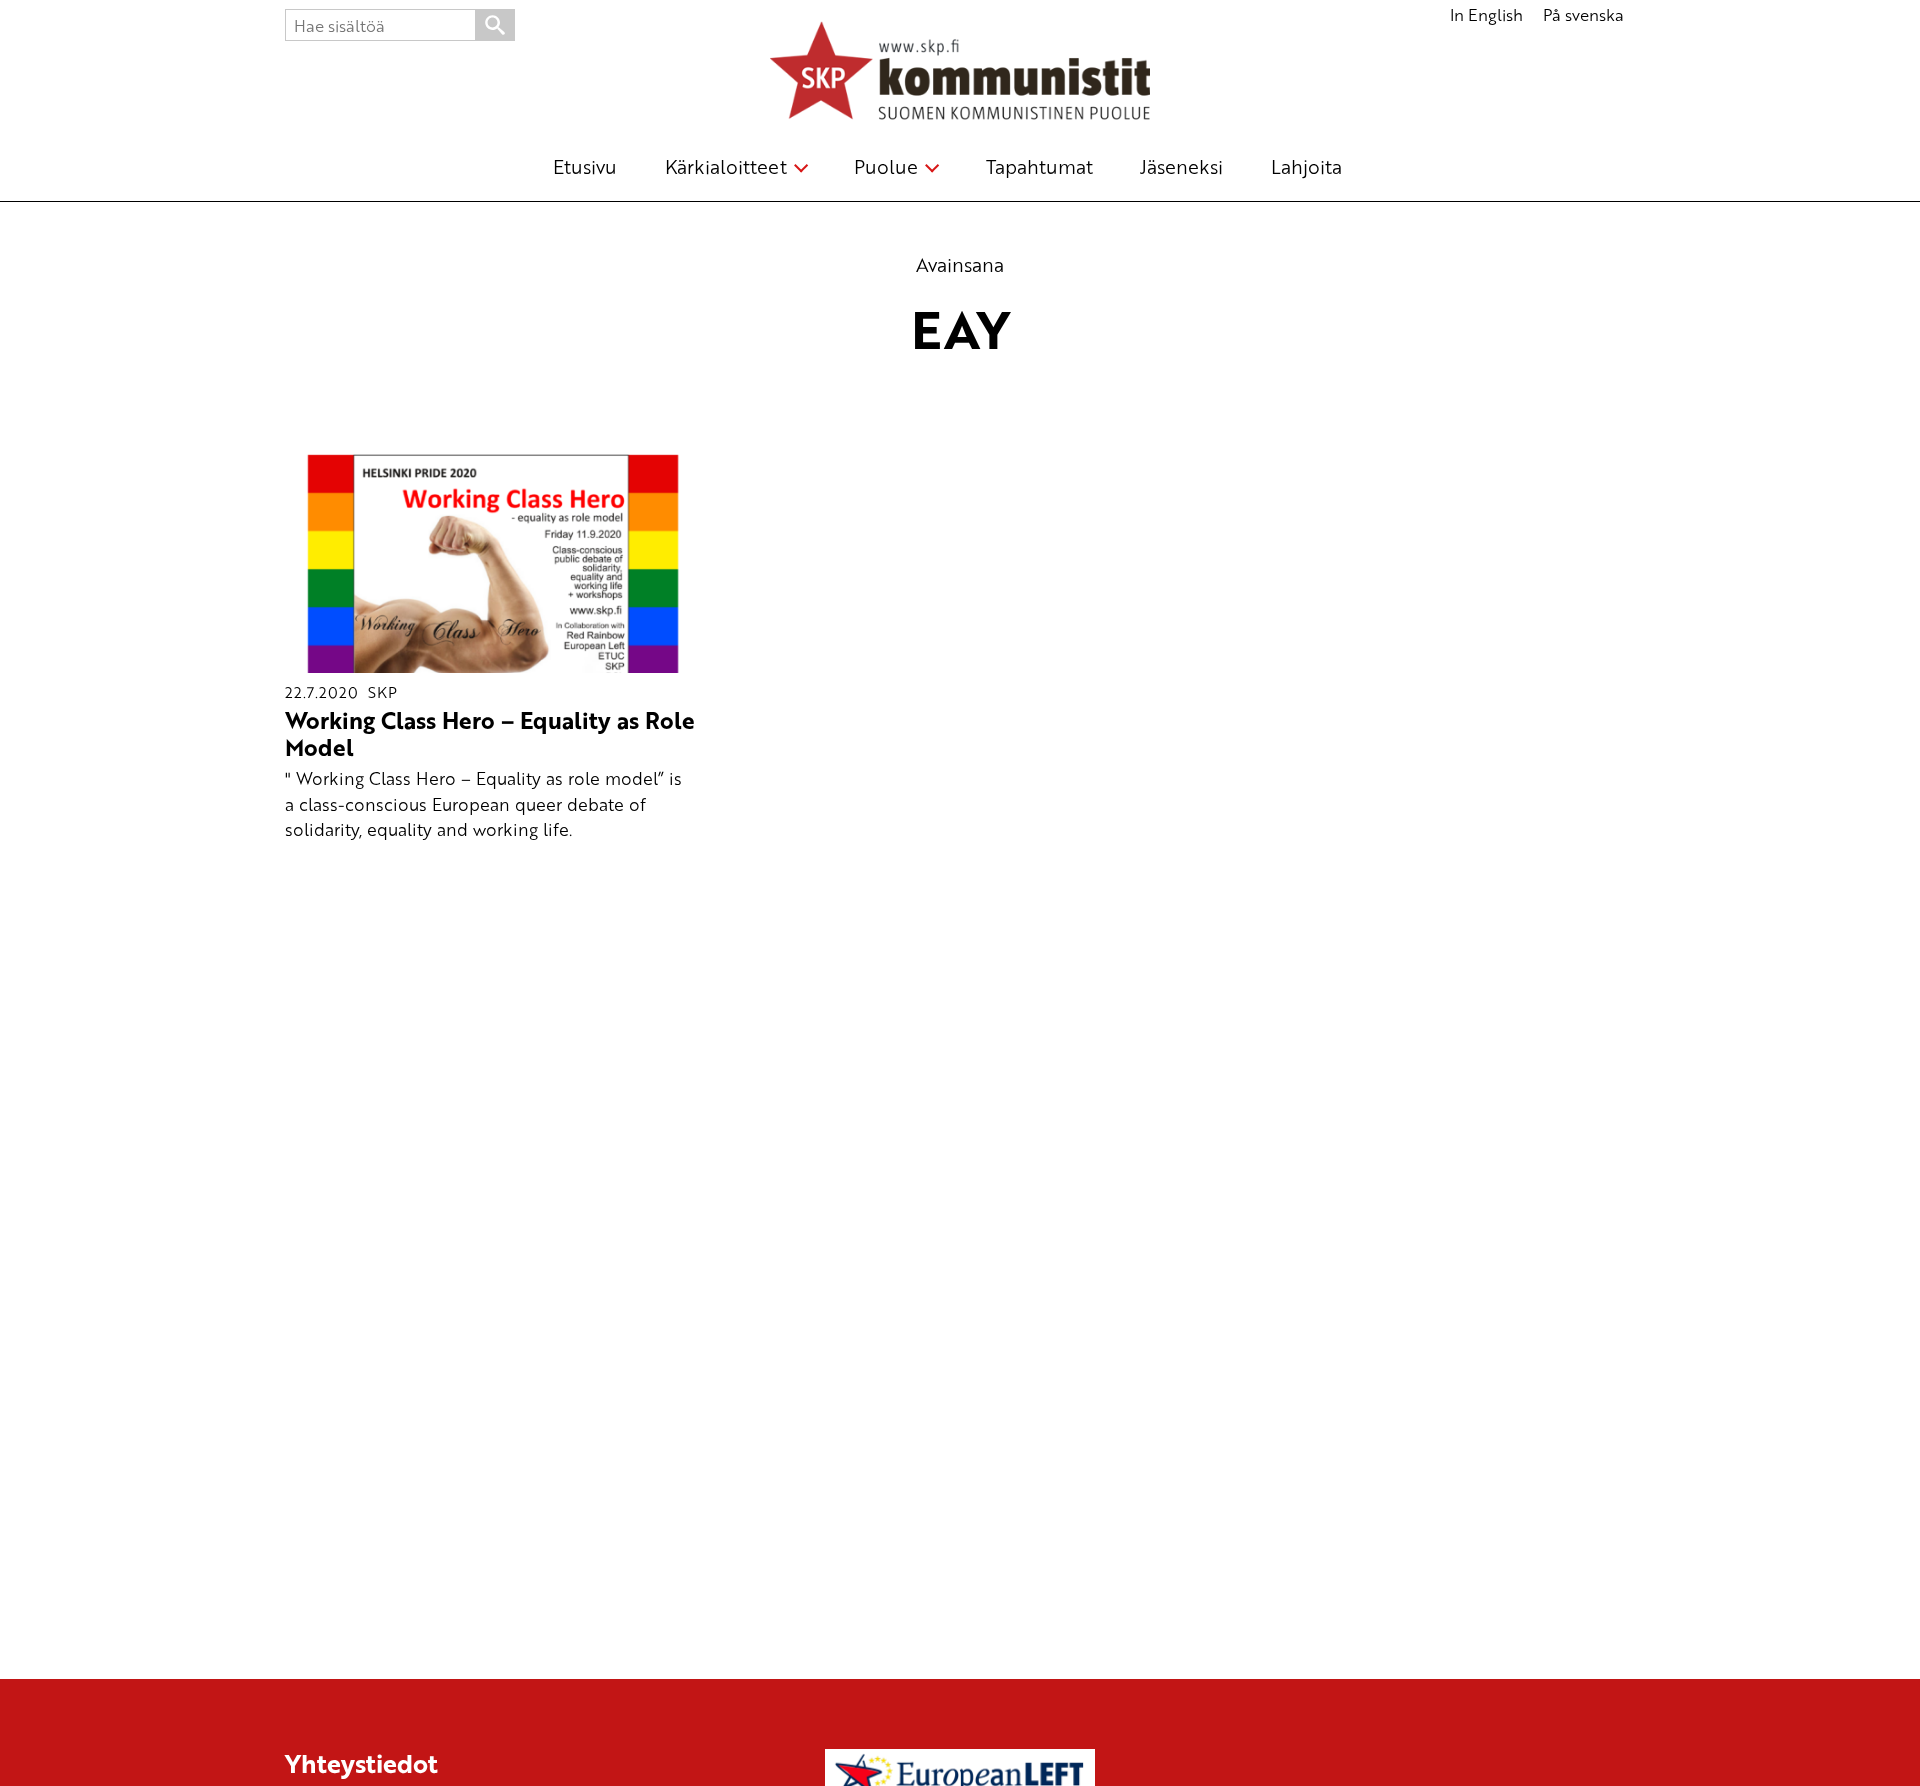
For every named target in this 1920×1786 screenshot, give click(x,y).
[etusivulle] (960, 74)
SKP (382, 692)
